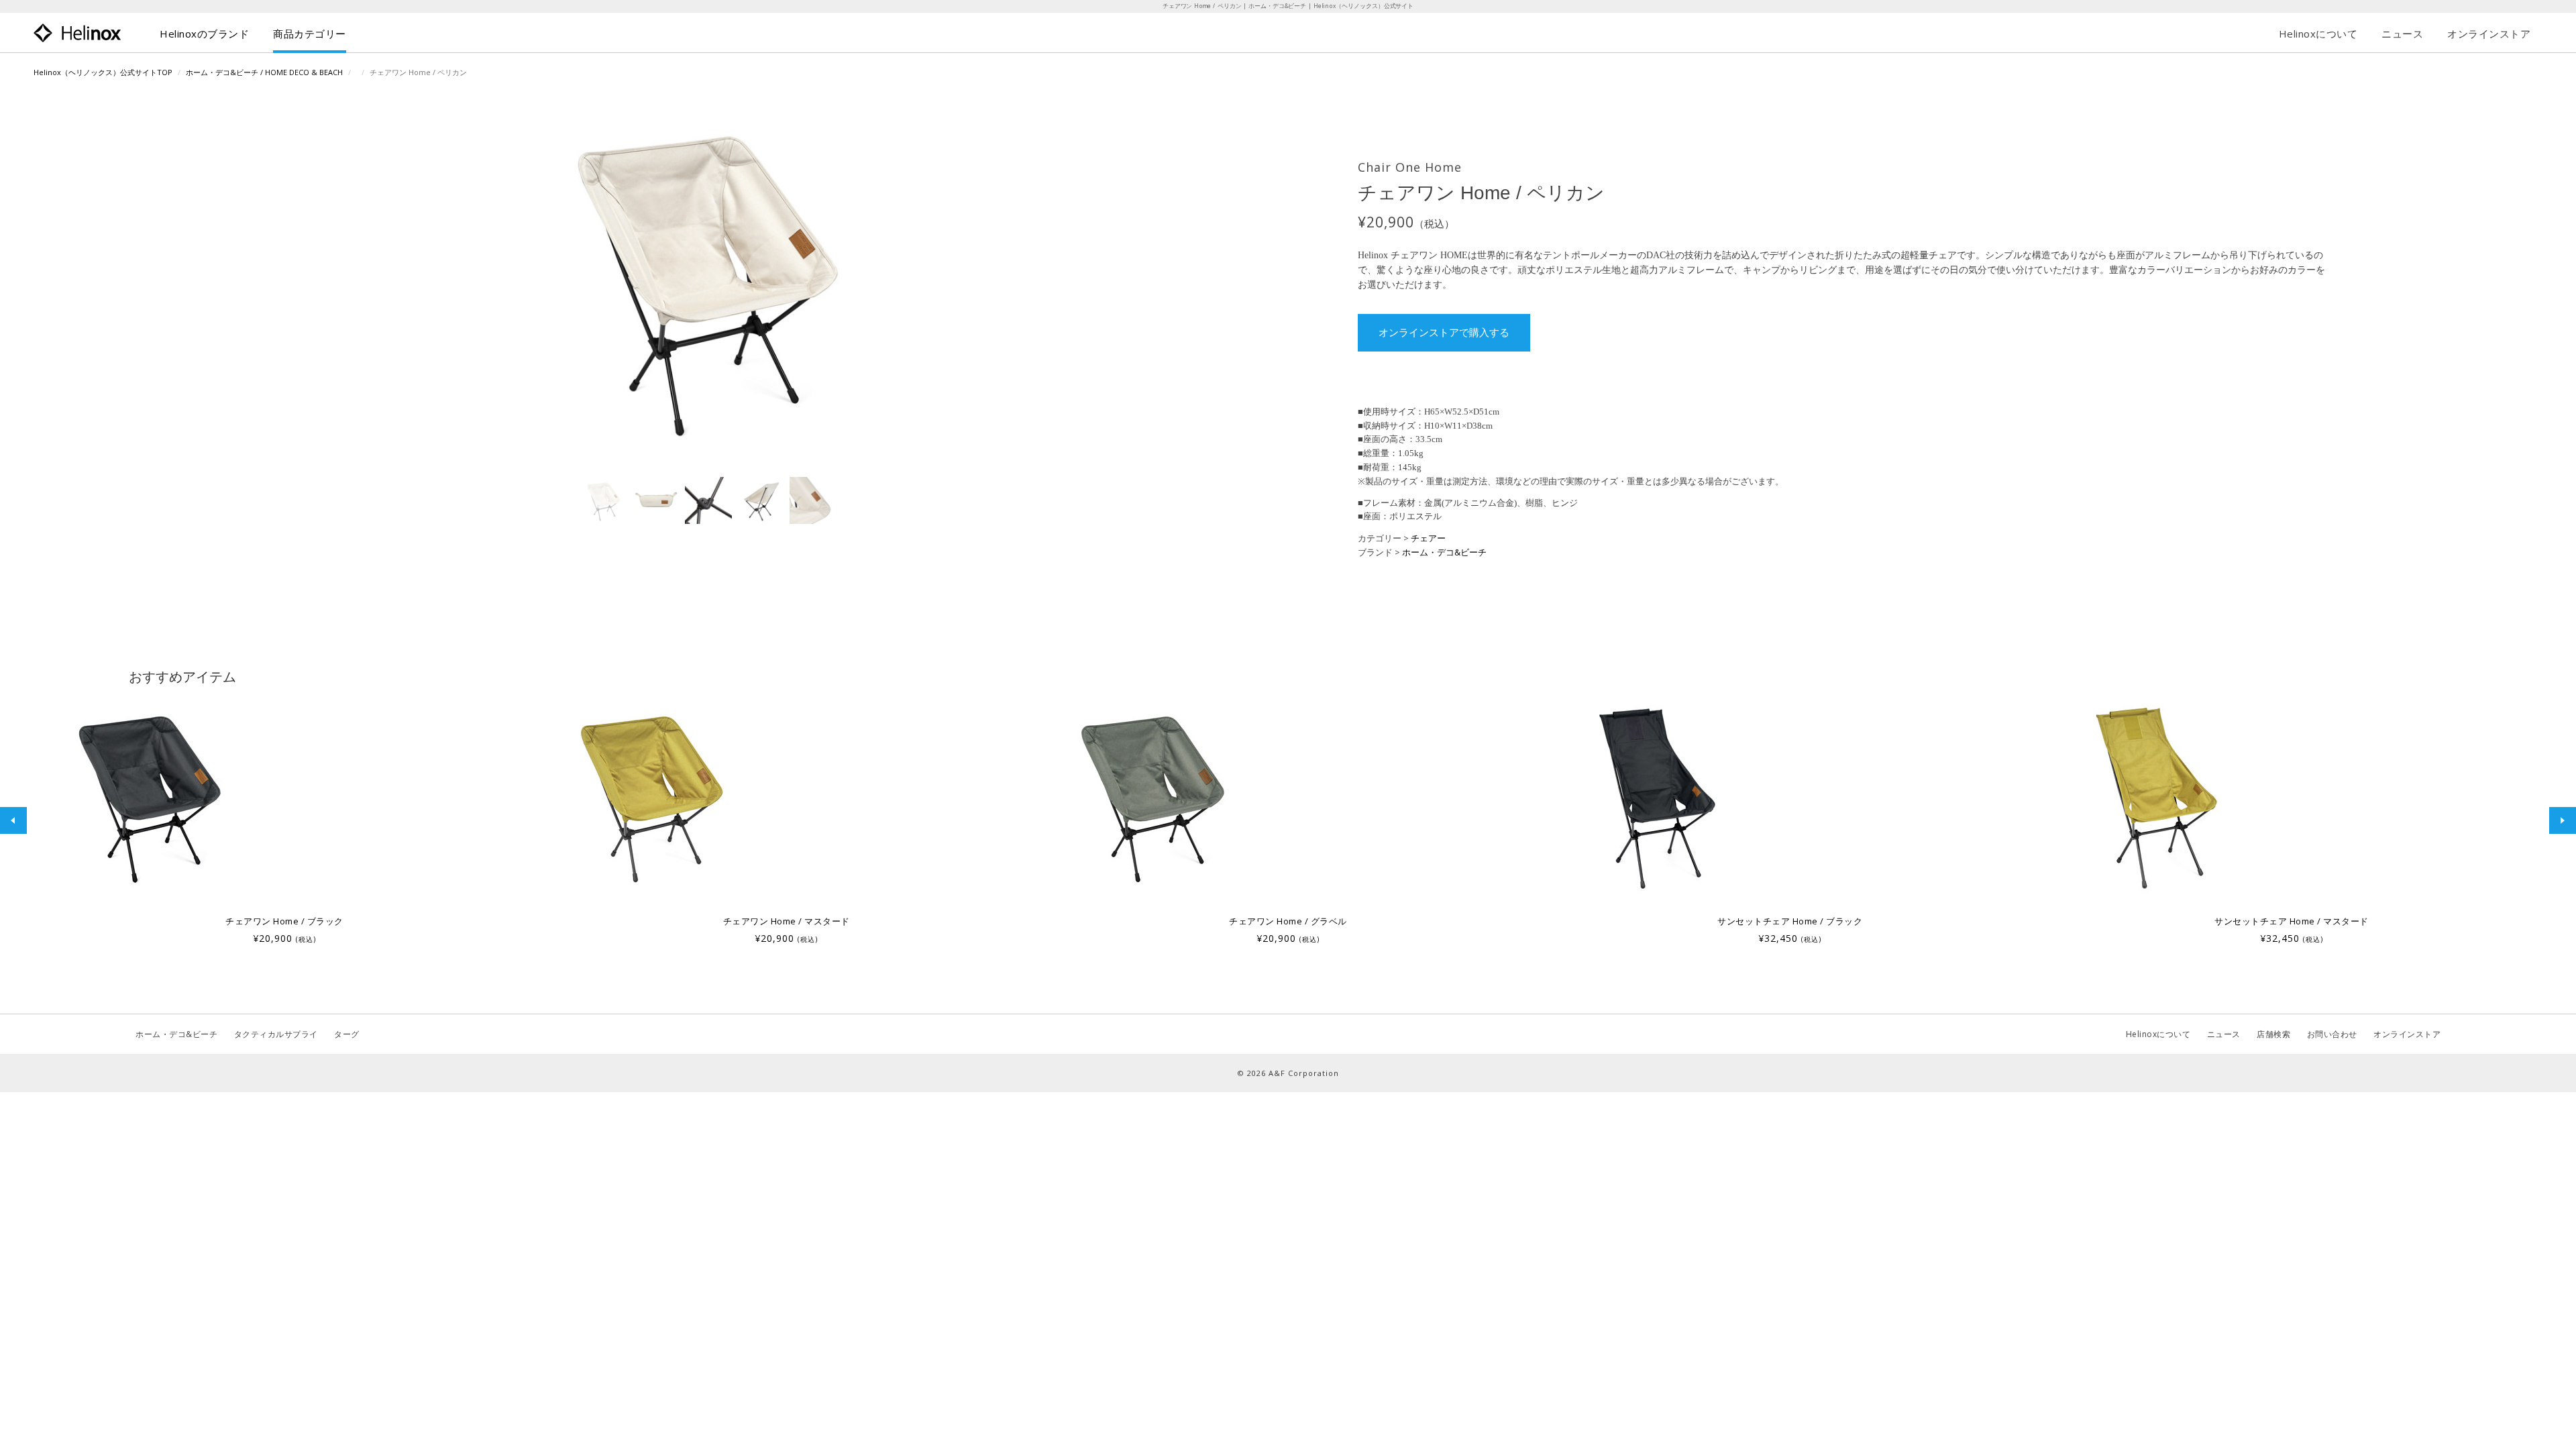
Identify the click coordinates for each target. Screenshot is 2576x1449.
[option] (284, 820)
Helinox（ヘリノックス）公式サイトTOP (103, 72)
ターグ (347, 1034)
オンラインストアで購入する (1444, 333)
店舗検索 (2273, 1034)
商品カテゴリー (310, 34)
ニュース (2402, 34)
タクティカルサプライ (276, 1034)
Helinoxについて (2318, 34)
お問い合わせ (2332, 1034)
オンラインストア (2489, 34)
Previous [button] (13, 820)
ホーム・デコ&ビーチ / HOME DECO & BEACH (264, 72)
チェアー (1428, 538)
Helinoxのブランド (204, 34)
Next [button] (2563, 820)
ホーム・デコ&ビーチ (1444, 552)
